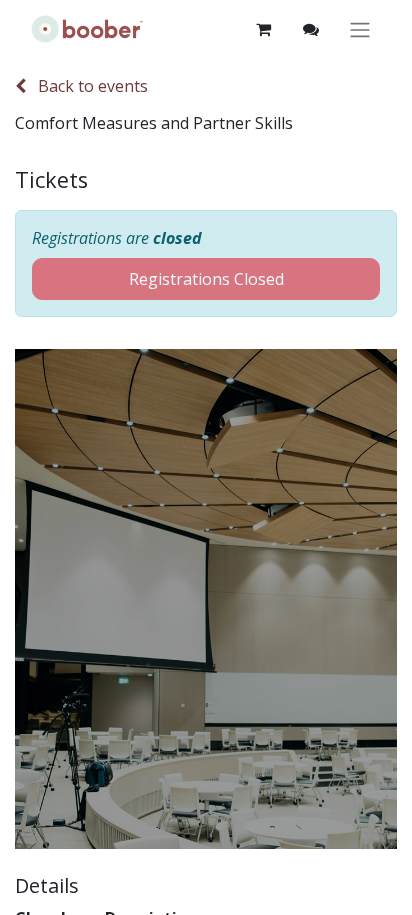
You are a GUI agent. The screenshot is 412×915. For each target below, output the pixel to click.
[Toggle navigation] (360, 29)
